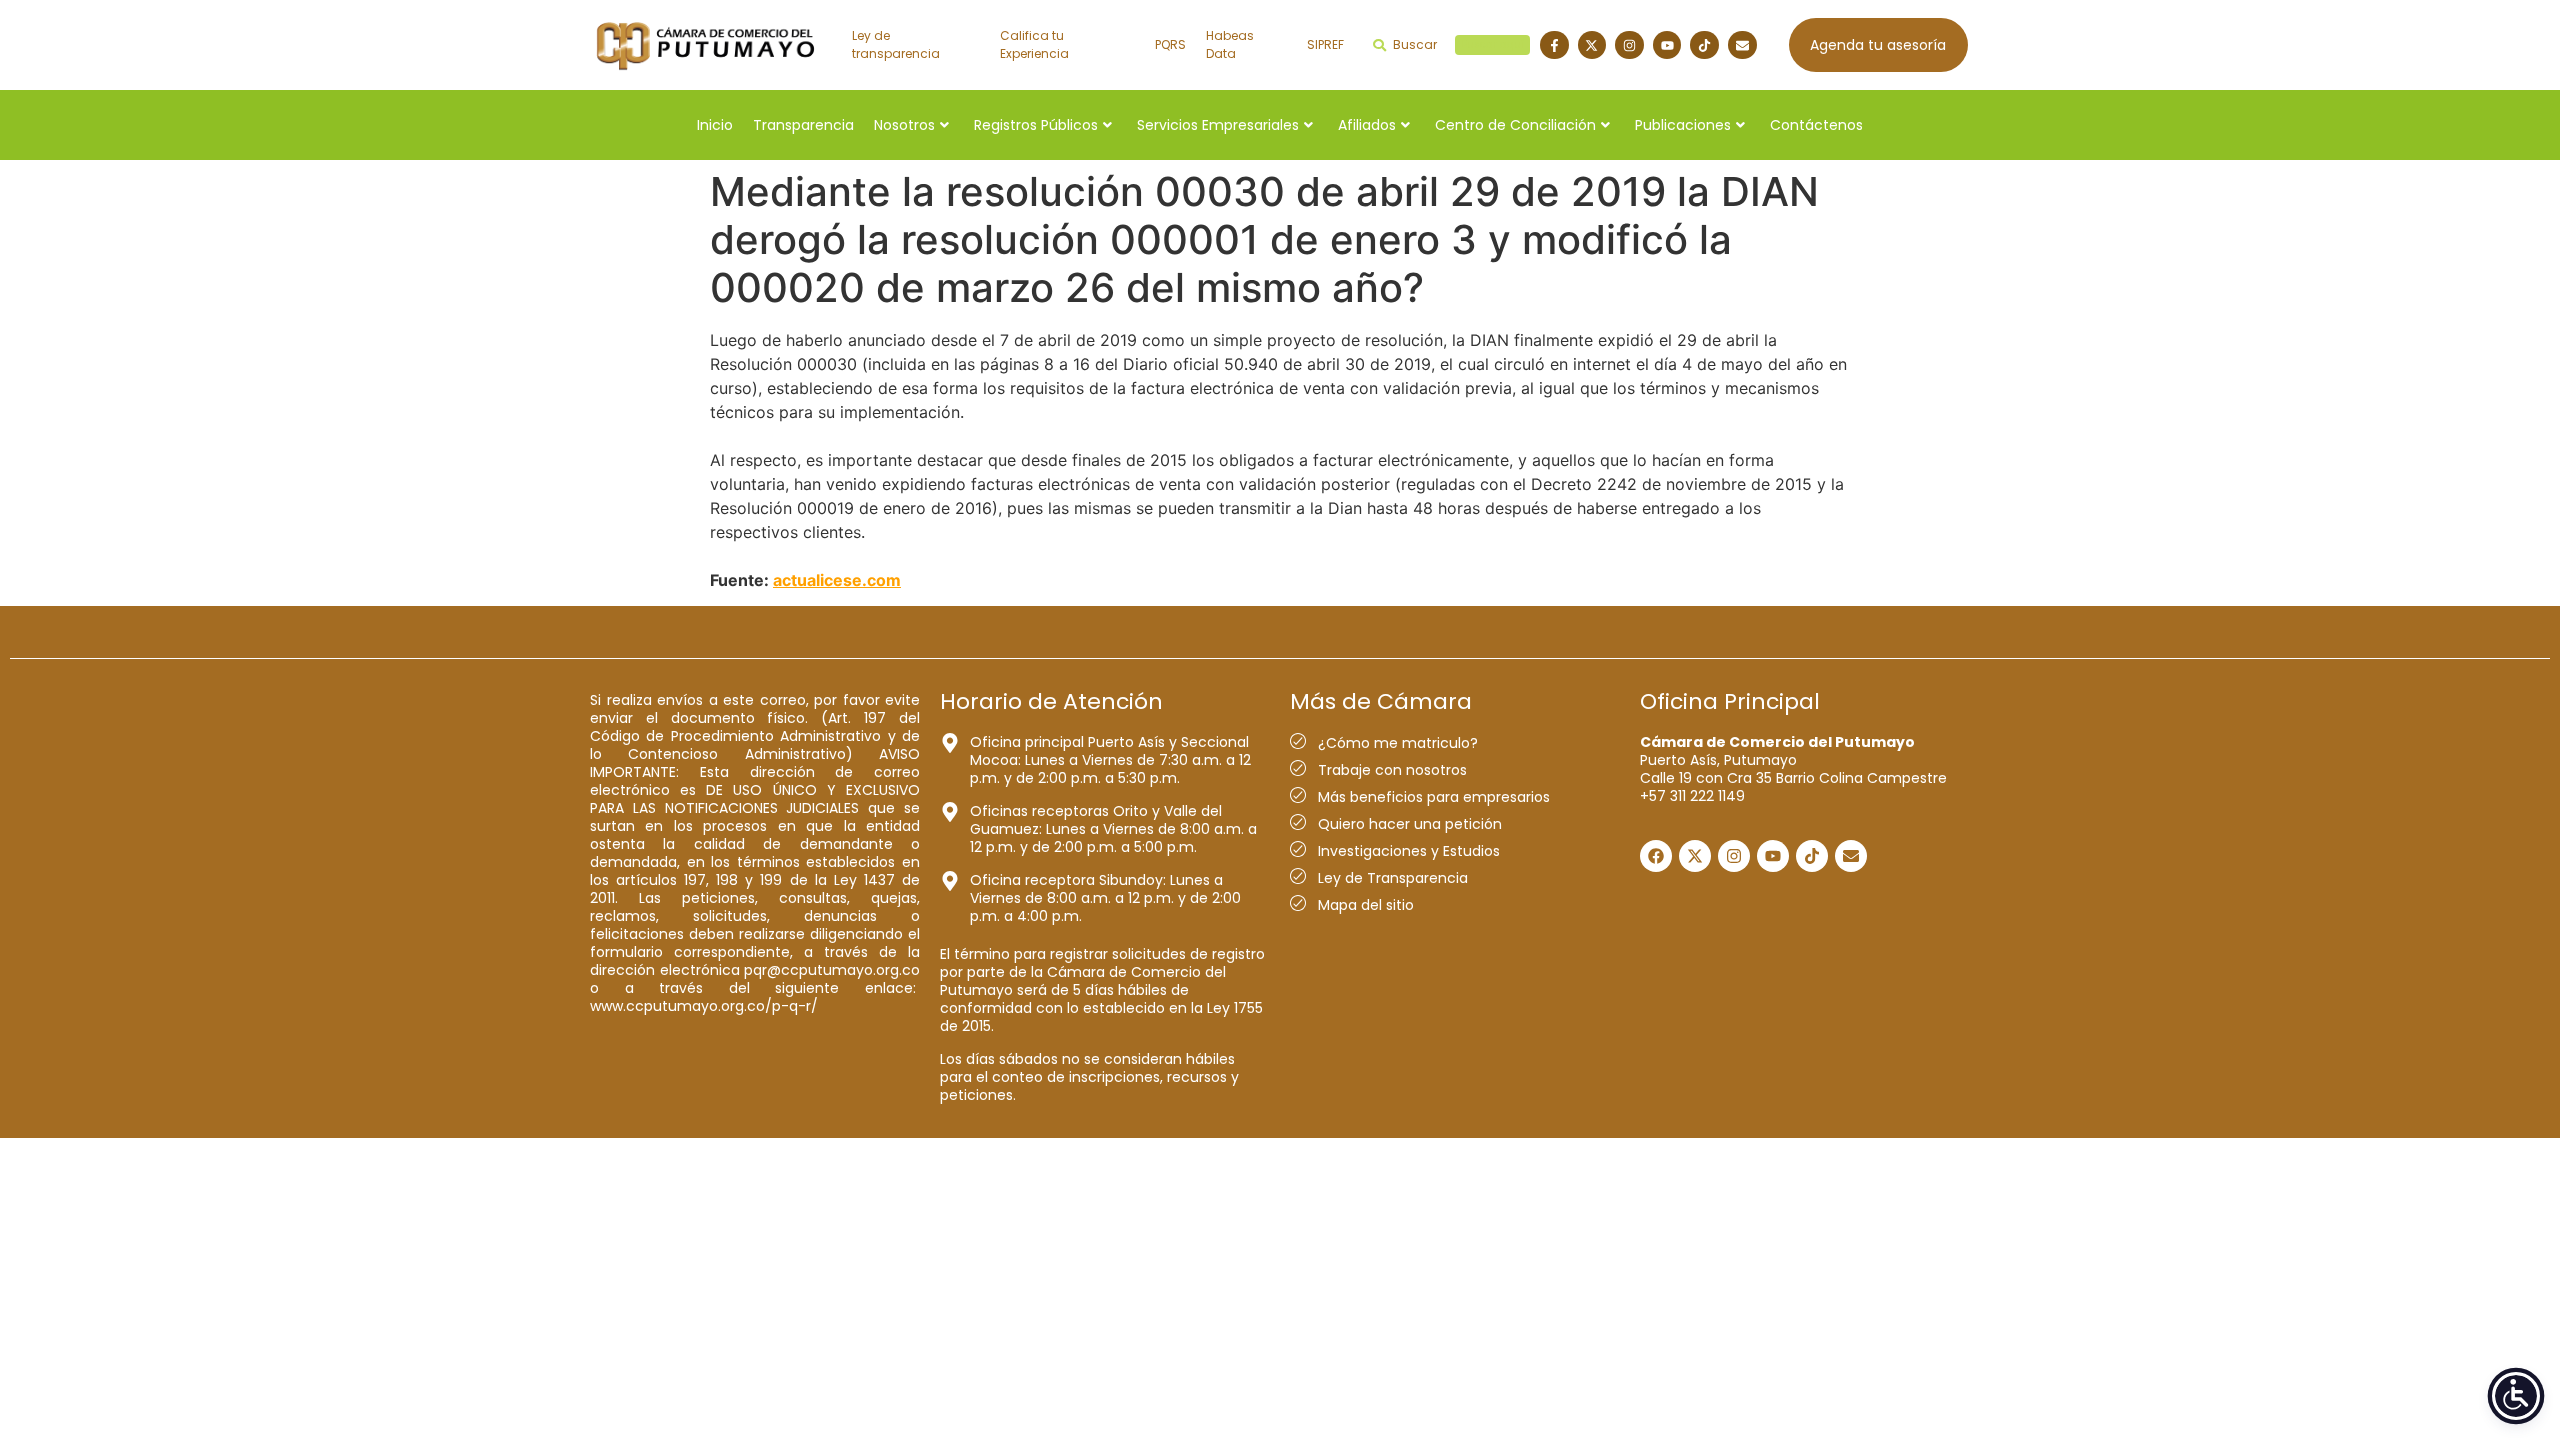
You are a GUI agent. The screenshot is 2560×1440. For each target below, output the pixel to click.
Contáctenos (1816, 125)
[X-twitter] (1592, 45)
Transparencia (803, 125)
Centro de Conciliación (1515, 125)
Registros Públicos (1036, 125)
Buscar (1458, 44)
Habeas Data (1230, 44)
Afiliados (1367, 125)
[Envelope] (1742, 45)
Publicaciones (1683, 125)
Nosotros (904, 125)
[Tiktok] (1704, 45)
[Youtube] (1667, 45)
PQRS (1170, 44)
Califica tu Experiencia (1034, 44)
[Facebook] (1656, 856)
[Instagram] (1629, 45)
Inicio (715, 125)
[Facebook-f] (1554, 45)
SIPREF (1325, 44)
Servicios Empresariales (1218, 125)
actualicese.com (837, 580)
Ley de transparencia (896, 44)
